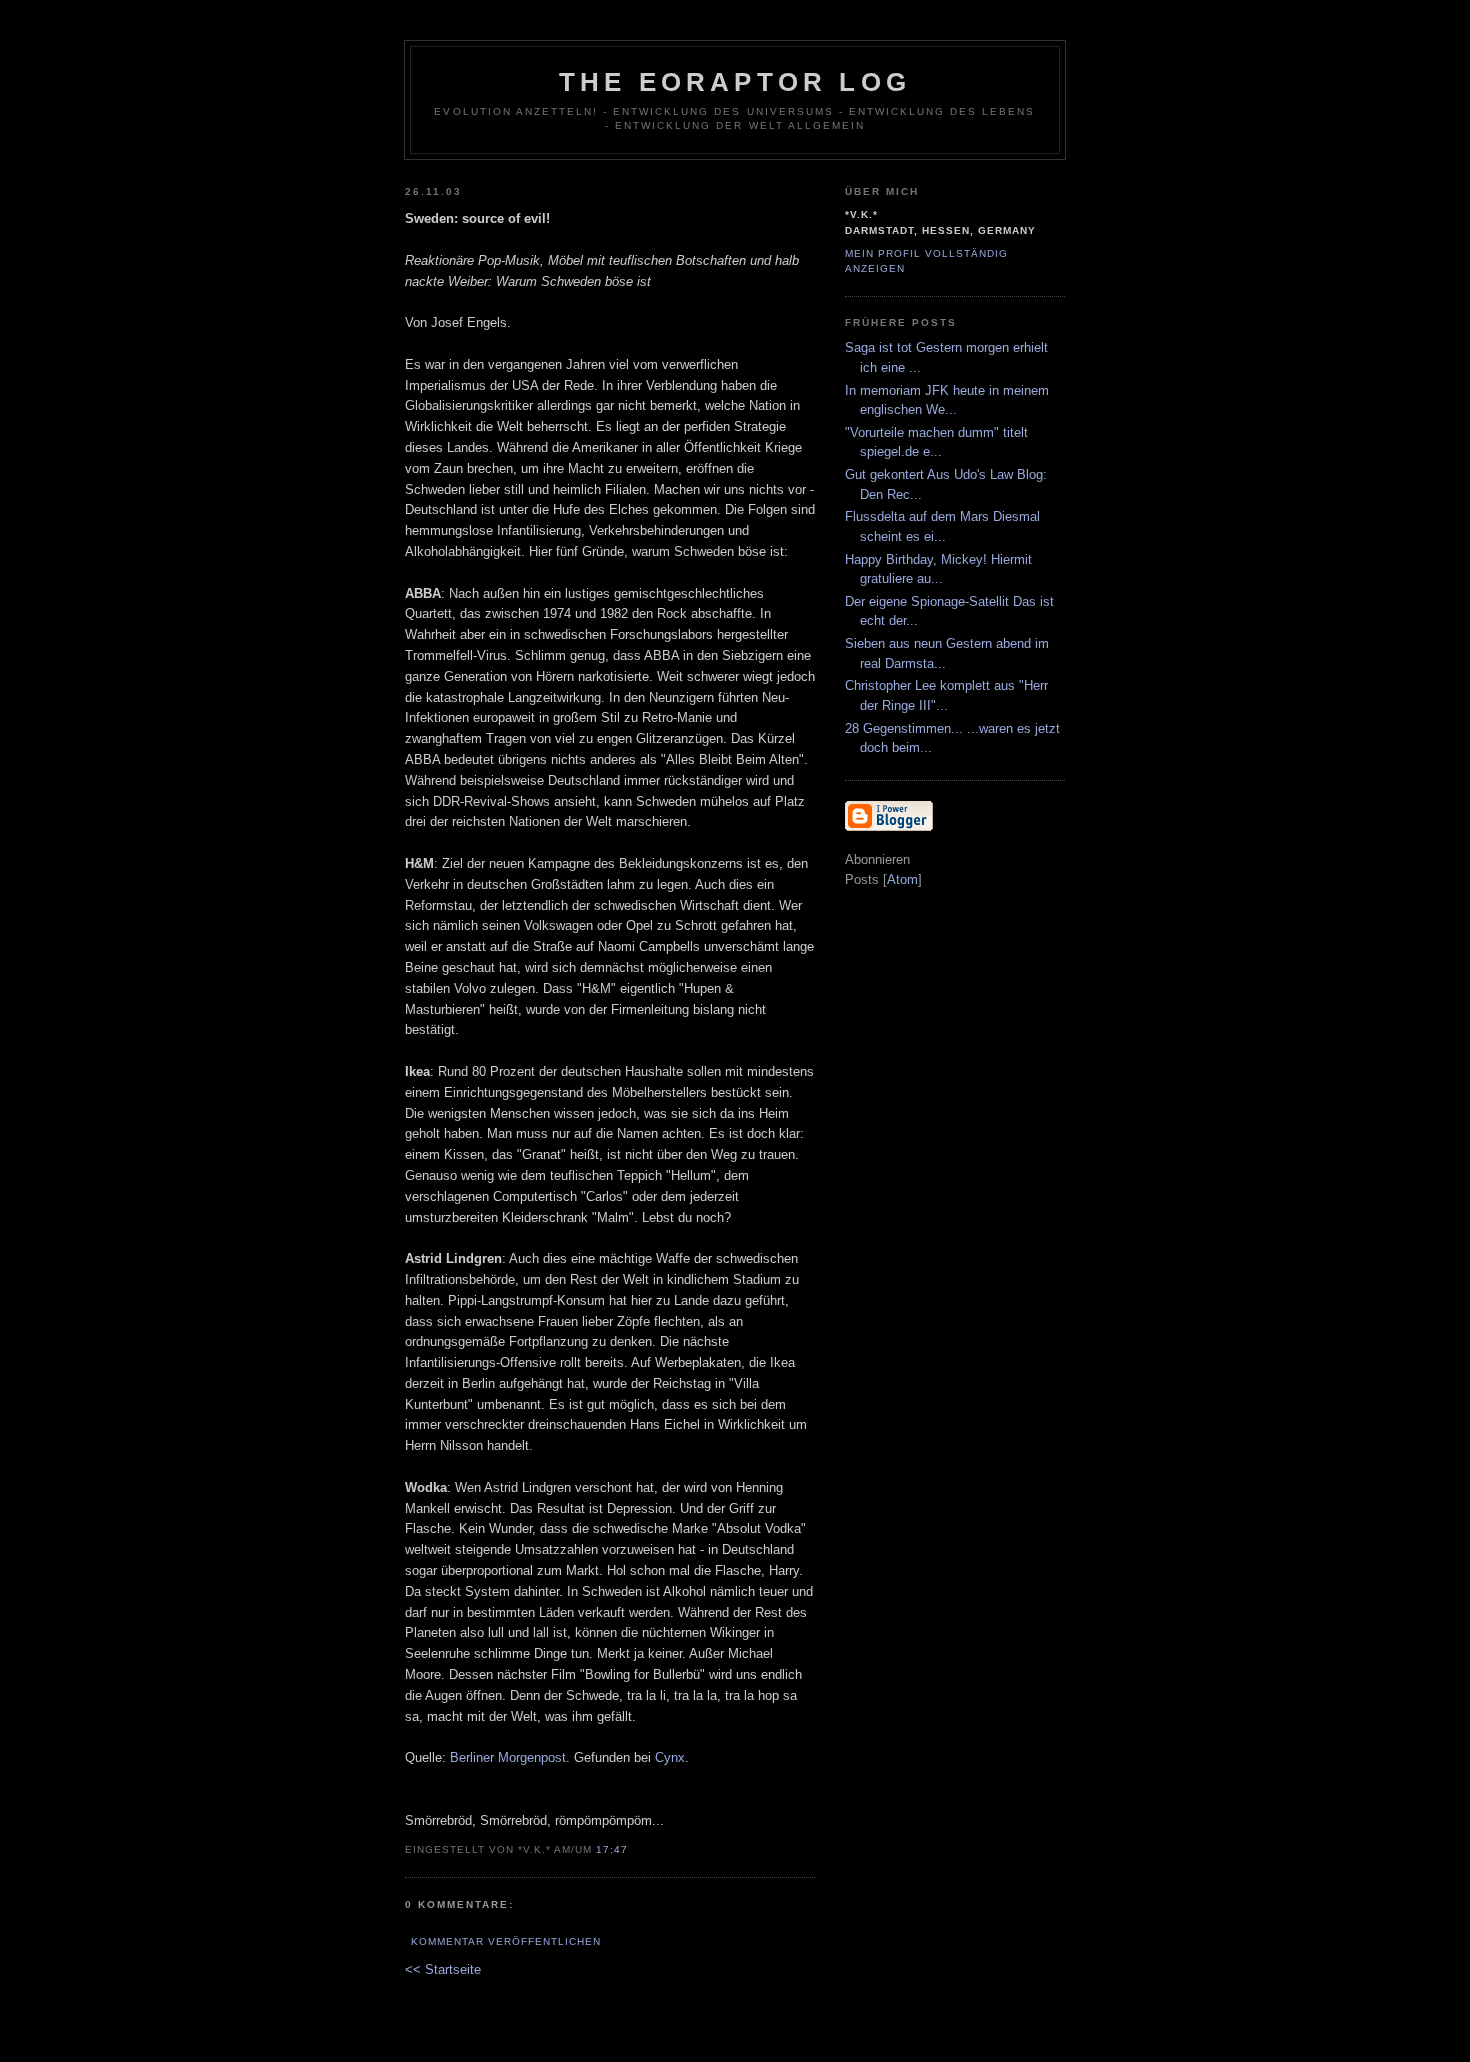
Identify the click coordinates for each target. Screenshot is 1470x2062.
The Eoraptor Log (735, 82)
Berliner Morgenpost (508, 1757)
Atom (902, 879)
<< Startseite (443, 1969)
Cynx (670, 1757)
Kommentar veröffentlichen (506, 1941)
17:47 (612, 1849)
